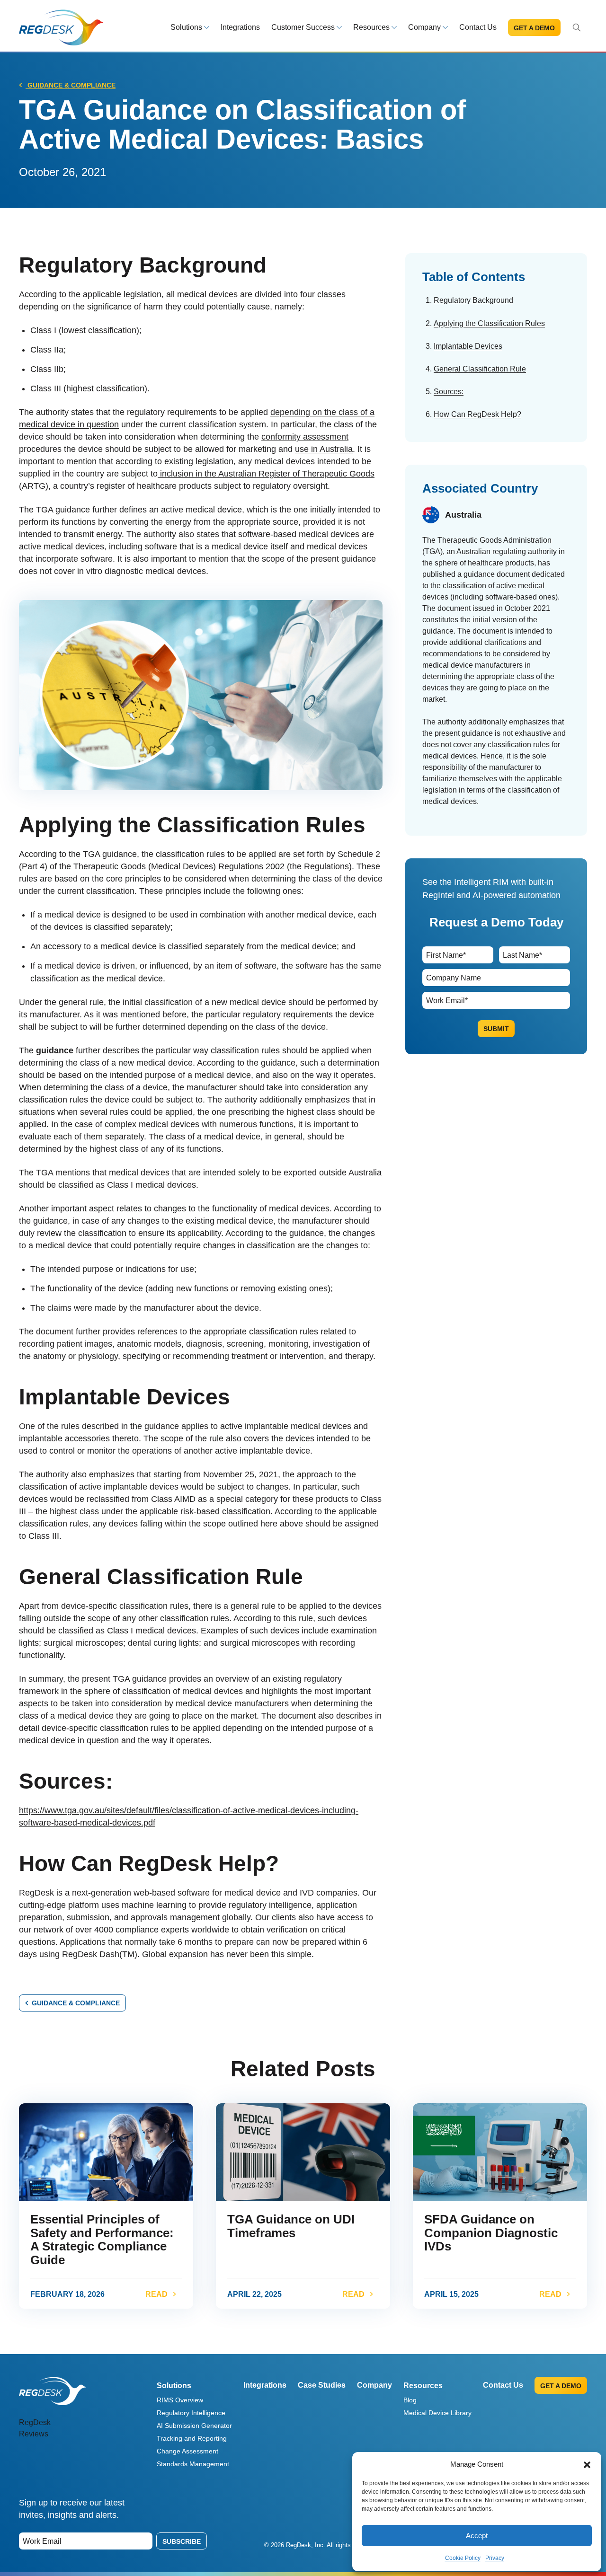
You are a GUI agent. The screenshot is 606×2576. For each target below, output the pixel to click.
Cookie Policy (463, 2558)
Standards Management (193, 2464)
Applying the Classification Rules (489, 323)
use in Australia (324, 449)
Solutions (186, 27)
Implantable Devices (468, 346)
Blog (410, 2400)
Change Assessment (187, 2451)
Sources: (449, 392)
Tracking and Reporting (192, 2438)
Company (424, 27)
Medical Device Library (437, 2413)
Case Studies (322, 2385)
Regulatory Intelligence (191, 2413)
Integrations (240, 27)
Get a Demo (561, 2386)
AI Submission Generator (194, 2426)
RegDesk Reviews (35, 2428)
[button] (587, 2464)
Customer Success (303, 27)
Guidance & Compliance (71, 85)
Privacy (495, 2558)
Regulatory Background (473, 300)
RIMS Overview (180, 2400)
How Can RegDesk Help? (477, 414)
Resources (371, 27)
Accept (477, 2536)
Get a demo (534, 28)
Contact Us (478, 27)
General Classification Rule (480, 369)
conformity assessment (305, 437)
